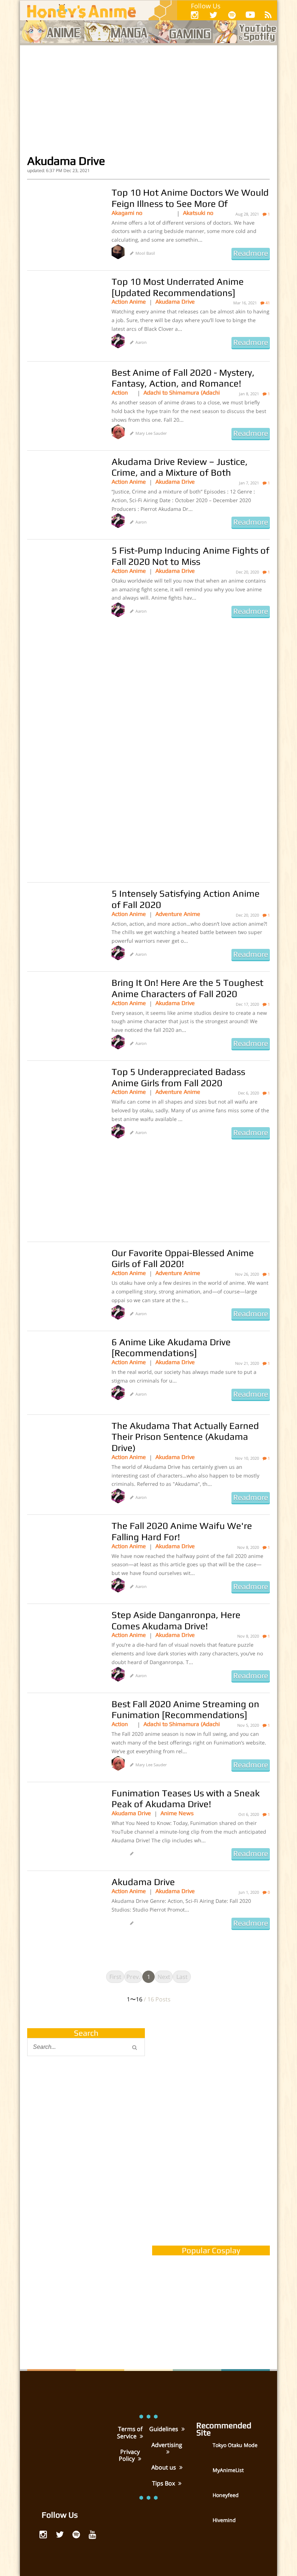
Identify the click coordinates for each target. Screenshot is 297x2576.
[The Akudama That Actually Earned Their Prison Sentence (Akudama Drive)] (64, 1456)
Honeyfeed (226, 2495)
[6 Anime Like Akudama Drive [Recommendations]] (64, 1373)
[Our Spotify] (232, 15)
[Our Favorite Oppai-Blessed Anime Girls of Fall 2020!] (64, 1284)
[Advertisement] (148, 100)
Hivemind (224, 2520)
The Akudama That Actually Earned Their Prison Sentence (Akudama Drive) (185, 1437)
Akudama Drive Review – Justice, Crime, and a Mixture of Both (180, 467)
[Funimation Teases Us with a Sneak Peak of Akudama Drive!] (64, 1824)
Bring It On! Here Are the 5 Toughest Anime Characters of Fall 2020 (187, 988)
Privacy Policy (129, 2455)
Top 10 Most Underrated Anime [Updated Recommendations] (178, 287)
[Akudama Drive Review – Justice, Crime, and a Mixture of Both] (64, 492)
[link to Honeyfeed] (204, 2500)
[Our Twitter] (213, 15)
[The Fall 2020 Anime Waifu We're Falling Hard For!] (64, 1556)
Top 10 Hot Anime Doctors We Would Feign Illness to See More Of (190, 198)
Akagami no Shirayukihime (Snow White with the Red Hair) (139, 213)
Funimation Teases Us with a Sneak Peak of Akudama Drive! (186, 1799)
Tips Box (164, 2483)
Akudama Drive (175, 302)
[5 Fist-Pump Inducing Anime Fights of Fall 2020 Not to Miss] (64, 581)
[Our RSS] (268, 15)
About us (164, 2467)
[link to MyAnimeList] (204, 2475)
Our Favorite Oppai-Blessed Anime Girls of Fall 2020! (183, 1258)
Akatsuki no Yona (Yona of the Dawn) (201, 213)
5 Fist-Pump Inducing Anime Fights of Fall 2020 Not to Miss (191, 556)
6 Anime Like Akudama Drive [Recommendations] (171, 1348)
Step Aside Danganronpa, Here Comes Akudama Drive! (176, 1620)
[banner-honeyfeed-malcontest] (86, 2286)
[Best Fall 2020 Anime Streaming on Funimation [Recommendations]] (64, 1735)
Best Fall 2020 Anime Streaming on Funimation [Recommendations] (185, 1710)
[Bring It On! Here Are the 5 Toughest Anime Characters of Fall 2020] (64, 1013)
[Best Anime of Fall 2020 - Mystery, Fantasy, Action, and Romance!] (64, 403)
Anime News (177, 1813)
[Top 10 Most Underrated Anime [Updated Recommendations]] (64, 312)
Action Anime (129, 302)
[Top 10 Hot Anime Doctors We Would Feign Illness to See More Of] (64, 223)
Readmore (251, 253)
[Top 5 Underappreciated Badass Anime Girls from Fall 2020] (64, 1102)
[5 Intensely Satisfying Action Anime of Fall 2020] (64, 924)
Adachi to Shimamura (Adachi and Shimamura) (182, 393)
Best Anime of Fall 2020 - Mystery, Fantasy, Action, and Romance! (183, 378)
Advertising (167, 2445)
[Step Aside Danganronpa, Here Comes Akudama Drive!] (64, 1646)
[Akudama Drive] (64, 1913)
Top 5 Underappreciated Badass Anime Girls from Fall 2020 (178, 1077)
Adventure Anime (178, 914)
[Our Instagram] (195, 15)
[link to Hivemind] (204, 2525)
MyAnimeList (228, 2470)
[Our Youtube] (250, 16)
